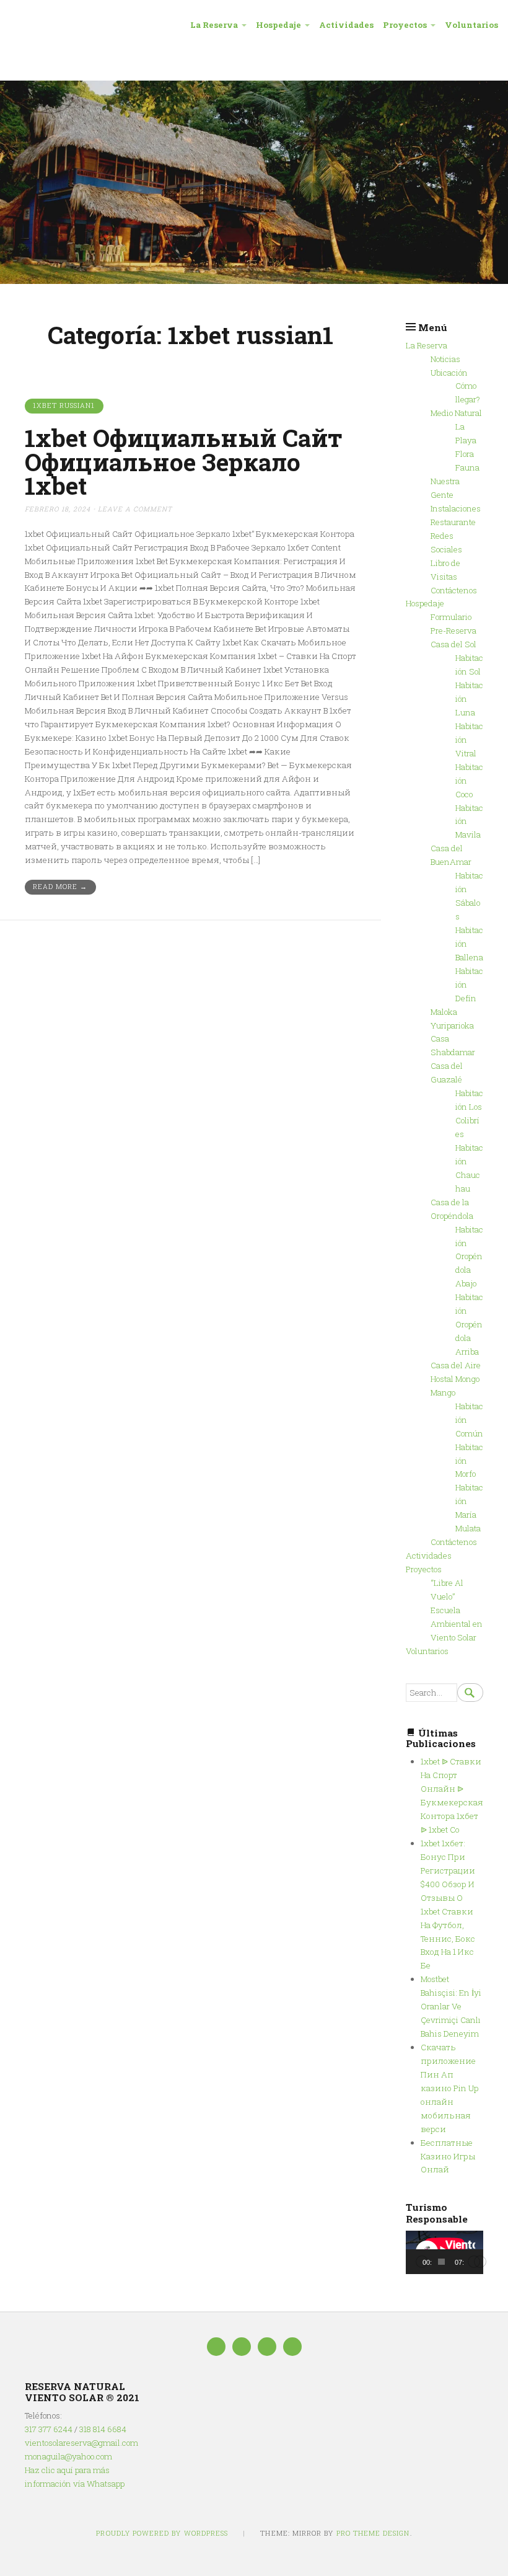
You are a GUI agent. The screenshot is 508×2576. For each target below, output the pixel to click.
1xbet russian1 (64, 405)
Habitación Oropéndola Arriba (469, 1324)
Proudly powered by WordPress (162, 2533)
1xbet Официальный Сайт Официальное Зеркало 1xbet (184, 462)
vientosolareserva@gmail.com (81, 2443)
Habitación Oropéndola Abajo (469, 1257)
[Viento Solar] (254, 182)
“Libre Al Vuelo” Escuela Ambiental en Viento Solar (457, 1610)
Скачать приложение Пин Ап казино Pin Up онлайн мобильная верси (449, 2088)
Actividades (346, 25)
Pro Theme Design (373, 2533)
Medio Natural (456, 413)
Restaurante (453, 522)
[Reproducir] (422, 2262)
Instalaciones (456, 508)
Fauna (467, 467)
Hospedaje (278, 25)
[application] (444, 2252)
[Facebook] (216, 2347)
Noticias (445, 359)
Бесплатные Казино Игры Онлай (448, 2156)
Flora (465, 454)
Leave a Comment (135, 509)
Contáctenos (454, 590)
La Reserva (214, 25)
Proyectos (405, 25)
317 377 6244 (49, 2429)
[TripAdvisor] (242, 2347)
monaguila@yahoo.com (68, 2456)
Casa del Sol (453, 644)
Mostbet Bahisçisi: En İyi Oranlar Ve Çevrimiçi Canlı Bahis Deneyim (451, 2006)
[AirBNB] (292, 2347)
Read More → (60, 887)
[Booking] (267, 2347)
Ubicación (449, 373)
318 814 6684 (103, 2429)
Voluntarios (471, 25)
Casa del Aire (456, 1365)
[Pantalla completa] (480, 2262)
